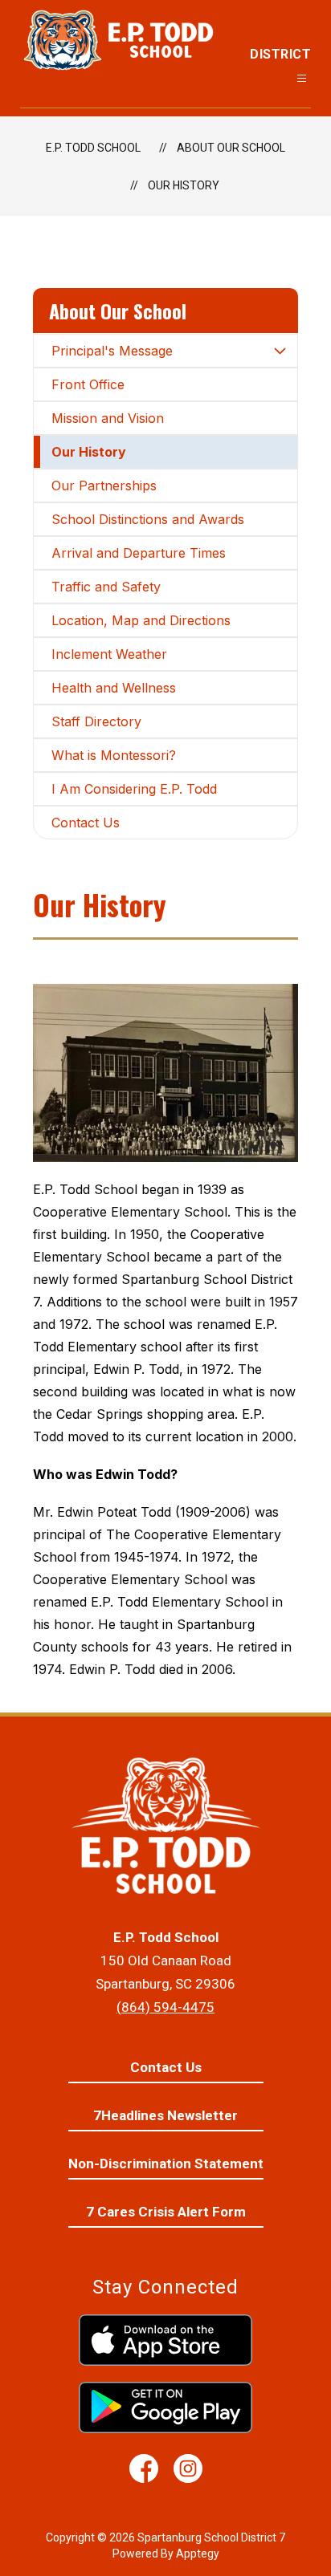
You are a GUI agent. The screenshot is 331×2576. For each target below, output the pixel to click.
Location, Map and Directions (141, 620)
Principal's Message (112, 351)
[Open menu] (302, 78)
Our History (184, 185)
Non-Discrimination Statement (166, 2164)
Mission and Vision (108, 418)
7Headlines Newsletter (165, 2115)
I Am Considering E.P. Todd (134, 789)
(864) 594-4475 (165, 2007)
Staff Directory (96, 721)
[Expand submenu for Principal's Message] (280, 351)
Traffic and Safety (106, 587)
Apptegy (198, 2554)
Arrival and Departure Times (139, 553)
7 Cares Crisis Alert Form (166, 2212)
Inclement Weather (109, 654)
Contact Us (86, 823)
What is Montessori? (114, 755)
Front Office (88, 384)
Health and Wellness (114, 688)
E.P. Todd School (93, 148)
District (280, 54)
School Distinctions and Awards (148, 519)
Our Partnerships (104, 486)
